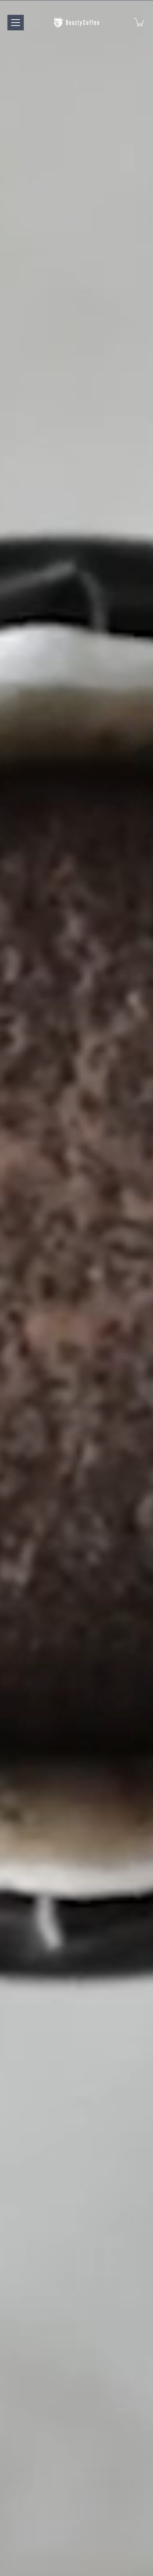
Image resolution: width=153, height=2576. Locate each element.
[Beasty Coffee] (76, 22)
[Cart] (140, 22)
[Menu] (16, 23)
